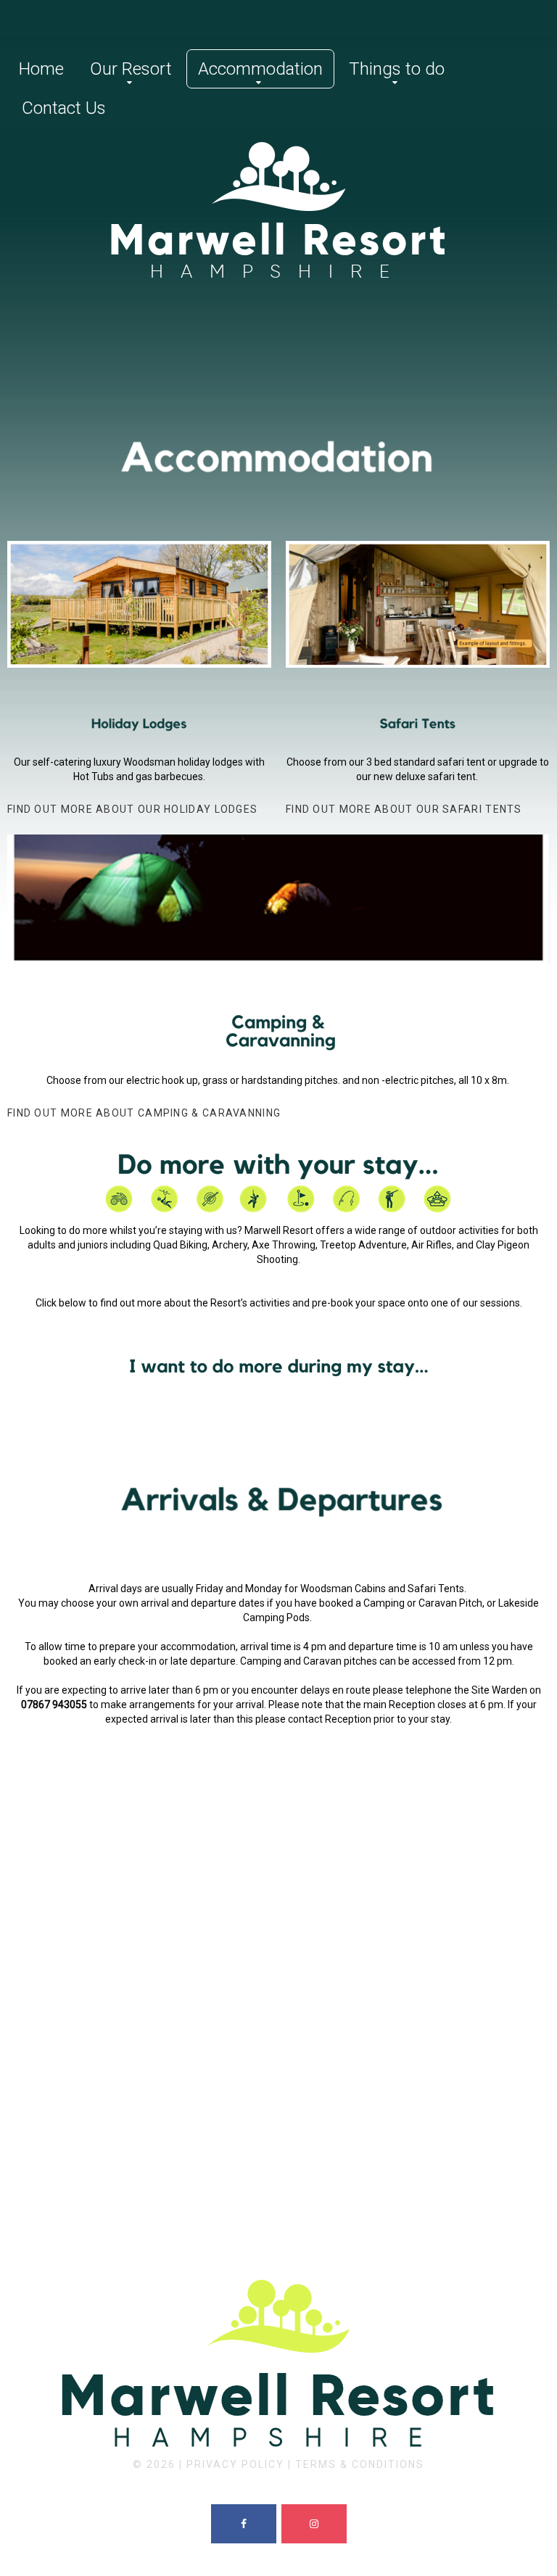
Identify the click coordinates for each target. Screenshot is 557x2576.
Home (41, 69)
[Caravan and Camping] (278, 995)
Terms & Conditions (360, 2464)
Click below (62, 1303)
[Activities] (278, 1181)
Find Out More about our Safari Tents (404, 809)
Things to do (397, 69)
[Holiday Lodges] (139, 724)
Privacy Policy (235, 2464)
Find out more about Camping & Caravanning (144, 1113)
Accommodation (260, 69)
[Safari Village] (418, 724)
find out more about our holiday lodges (132, 809)
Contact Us (64, 108)
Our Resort (131, 69)
